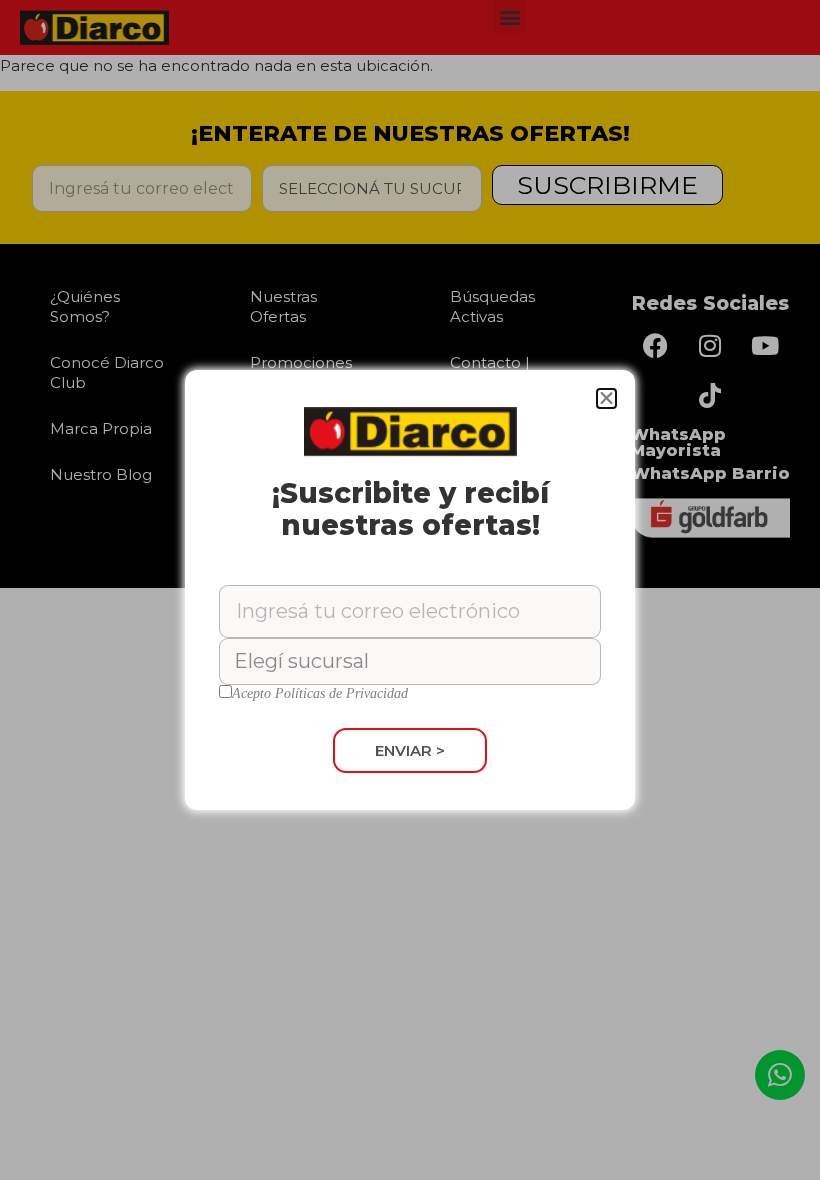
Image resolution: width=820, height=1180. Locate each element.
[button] (606, 398)
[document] (410, 590)
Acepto (320, 694)
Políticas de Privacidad (341, 693)
